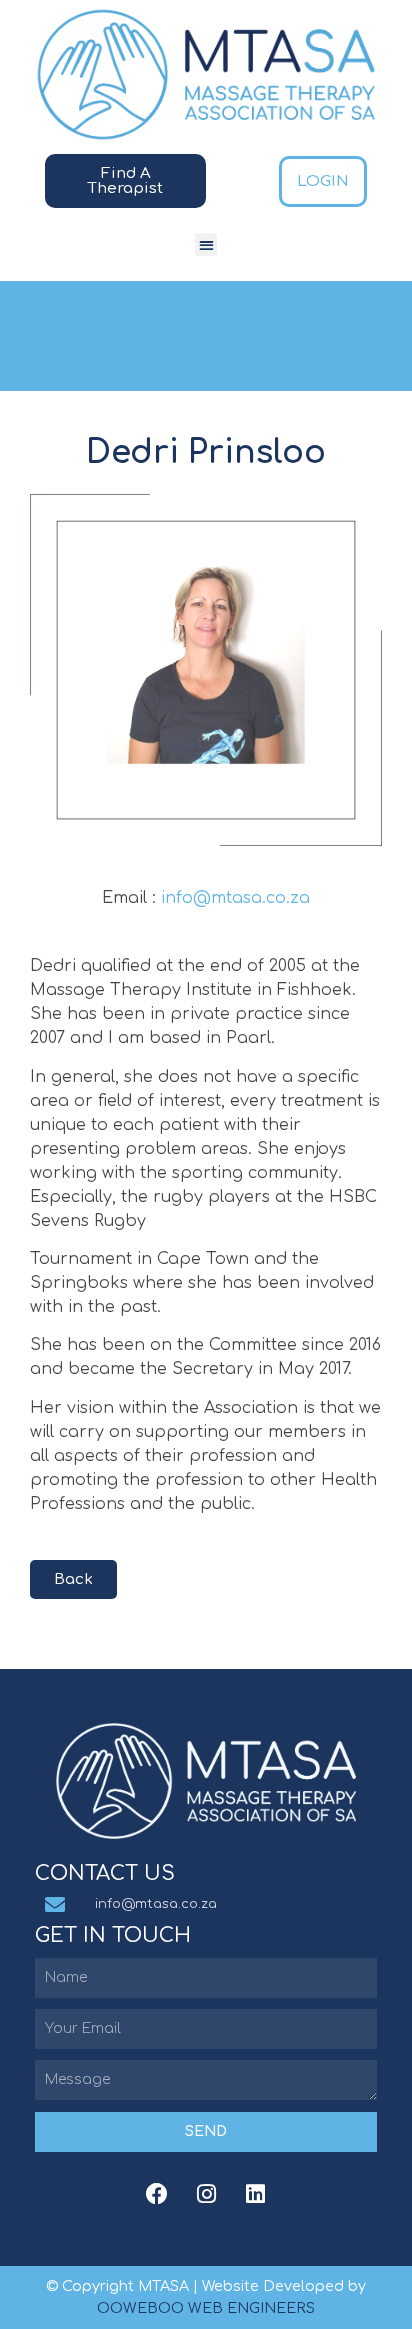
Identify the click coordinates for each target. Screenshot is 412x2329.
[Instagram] (206, 2194)
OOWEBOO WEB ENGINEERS (206, 2308)
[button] (206, 244)
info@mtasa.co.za (235, 898)
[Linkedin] (255, 2194)
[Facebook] (157, 2194)
